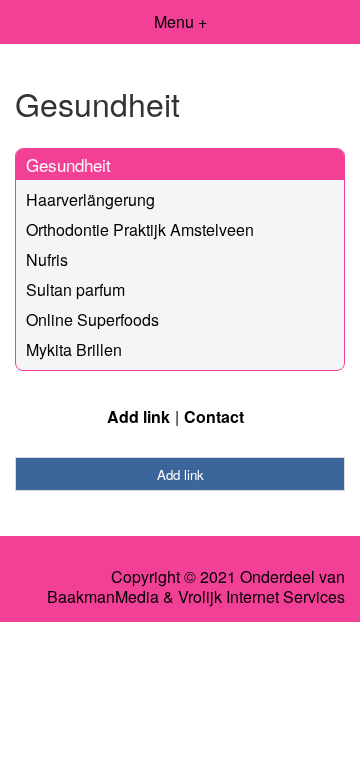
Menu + (180, 21)
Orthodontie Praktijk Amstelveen (140, 229)
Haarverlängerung (90, 199)
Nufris (47, 259)
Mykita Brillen (74, 349)
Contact (214, 416)
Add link (138, 416)
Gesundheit (68, 164)
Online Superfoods (92, 319)
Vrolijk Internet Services (261, 597)
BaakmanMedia (103, 597)
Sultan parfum (75, 289)
